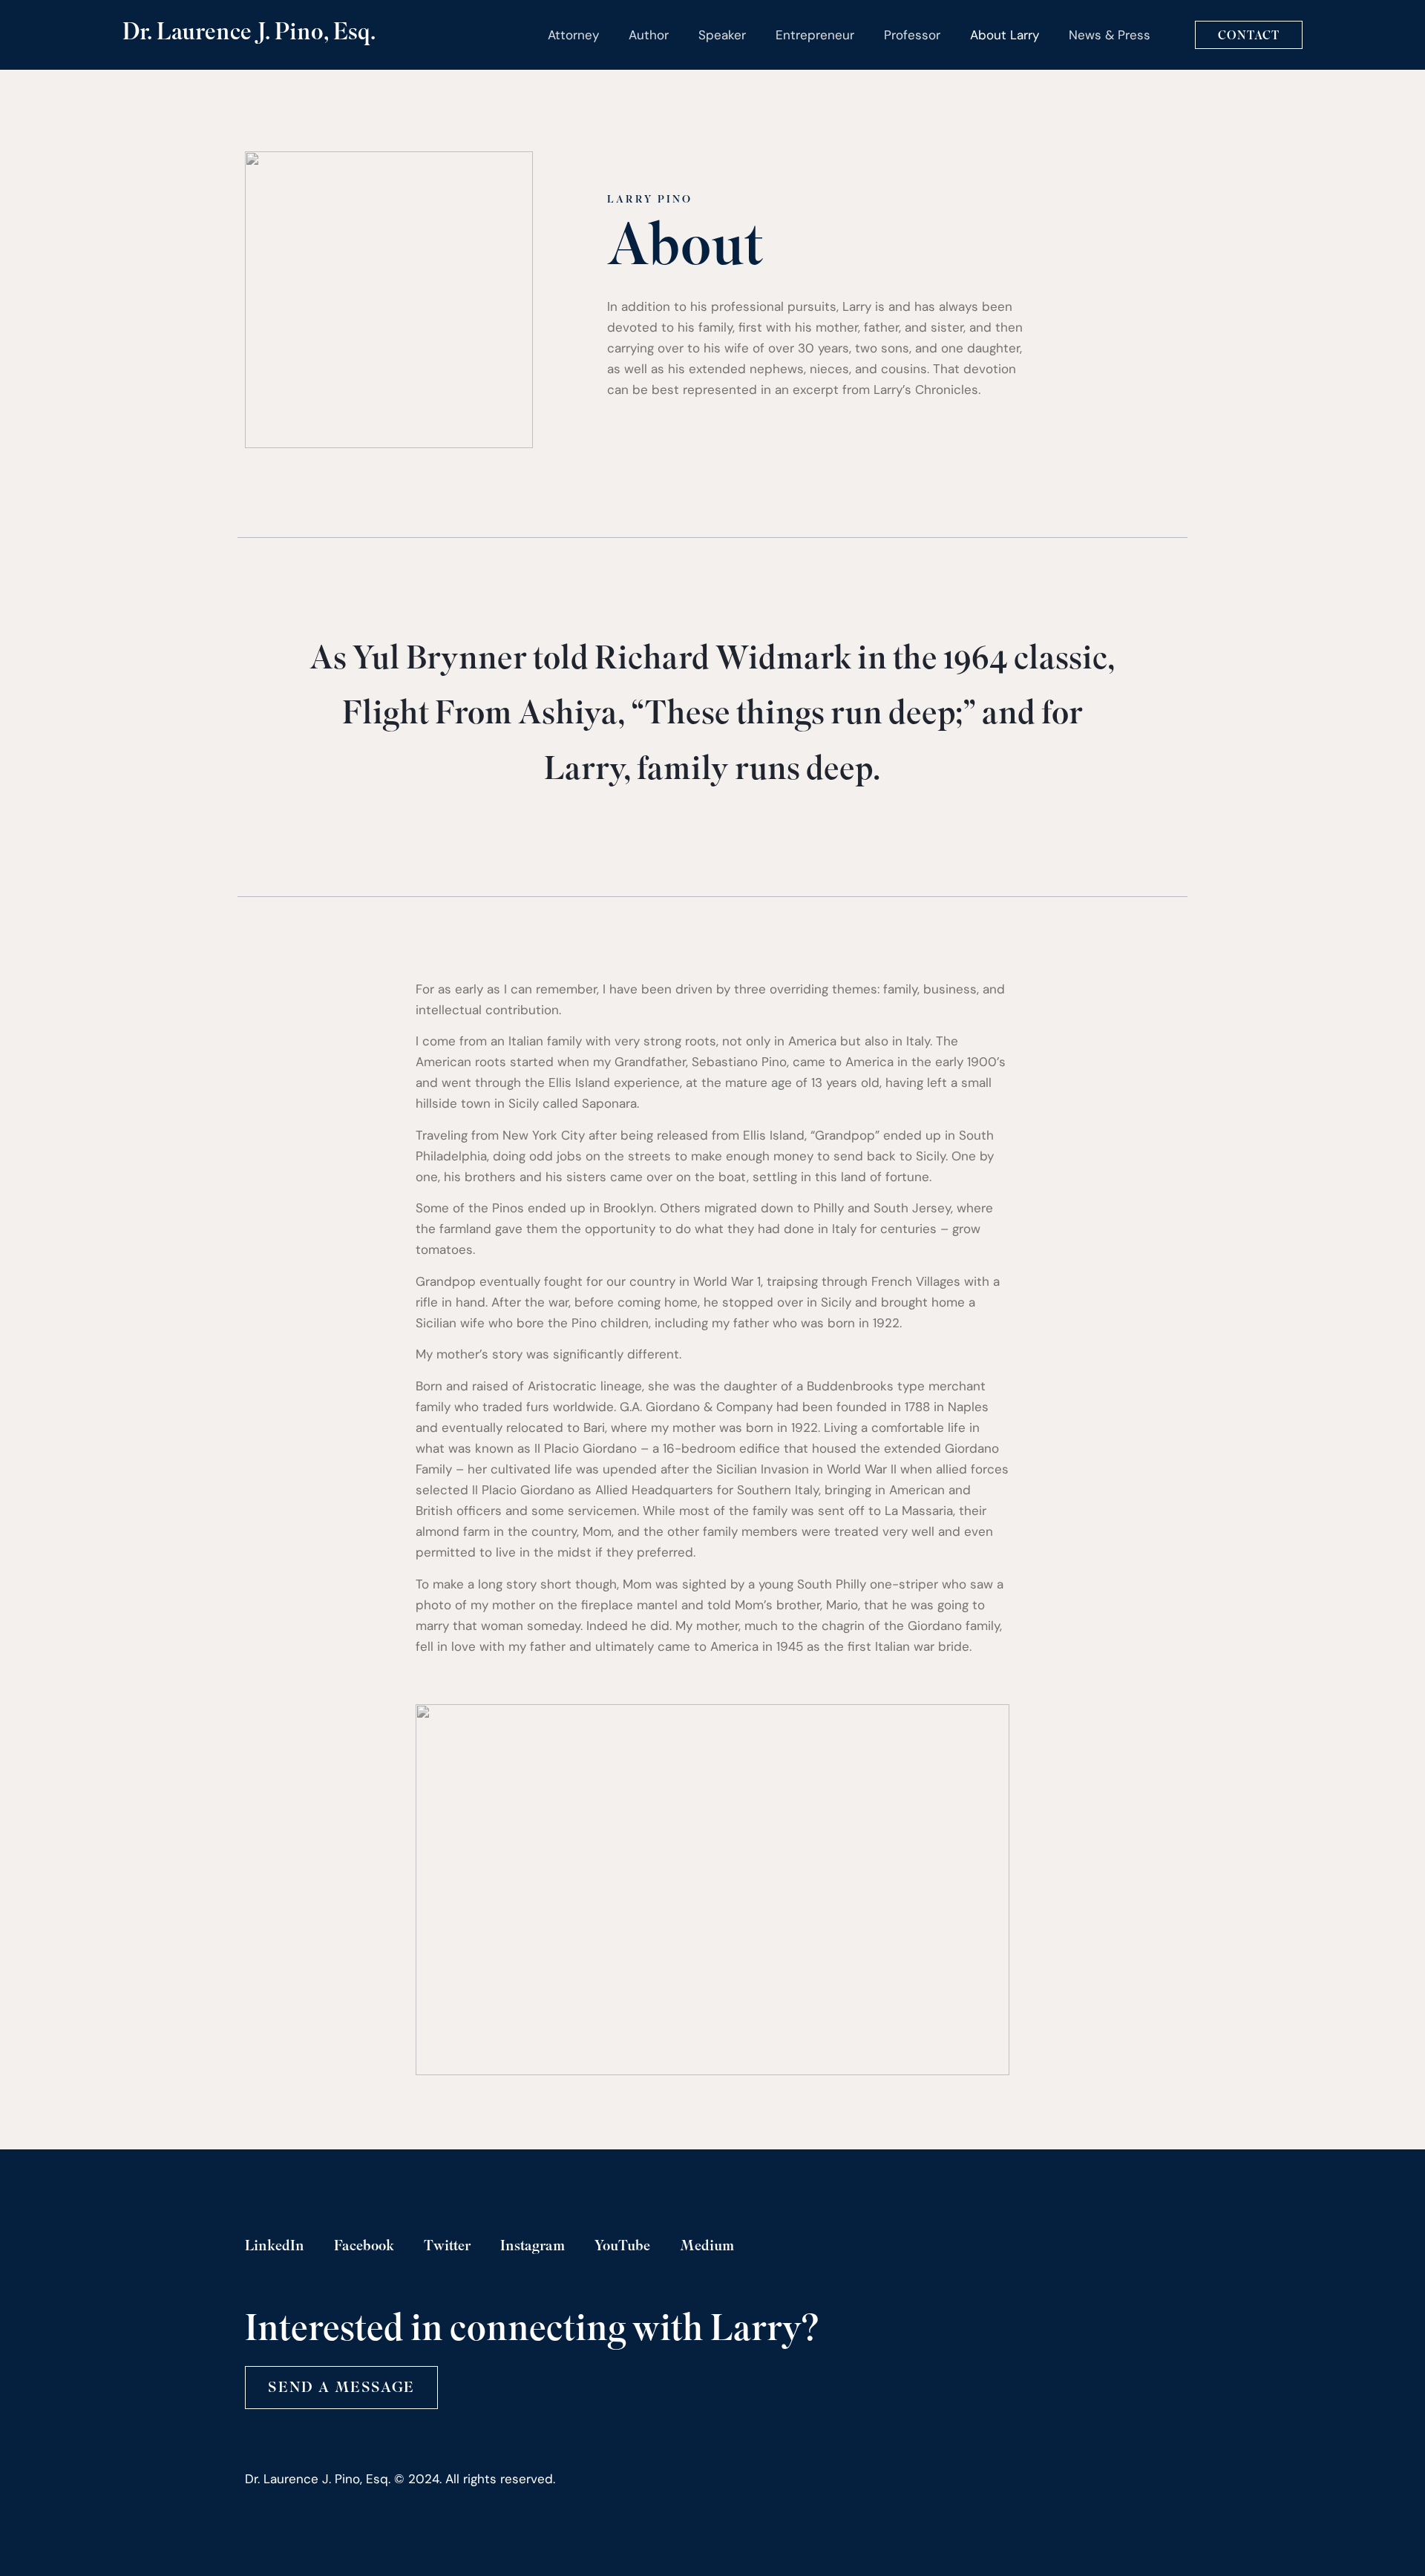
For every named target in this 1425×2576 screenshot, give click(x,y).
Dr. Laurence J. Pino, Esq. (249, 34)
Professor (912, 35)
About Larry (1005, 35)
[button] (341, 2388)
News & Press (1110, 35)
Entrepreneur (815, 35)
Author (649, 35)
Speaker (722, 35)
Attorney (573, 35)
